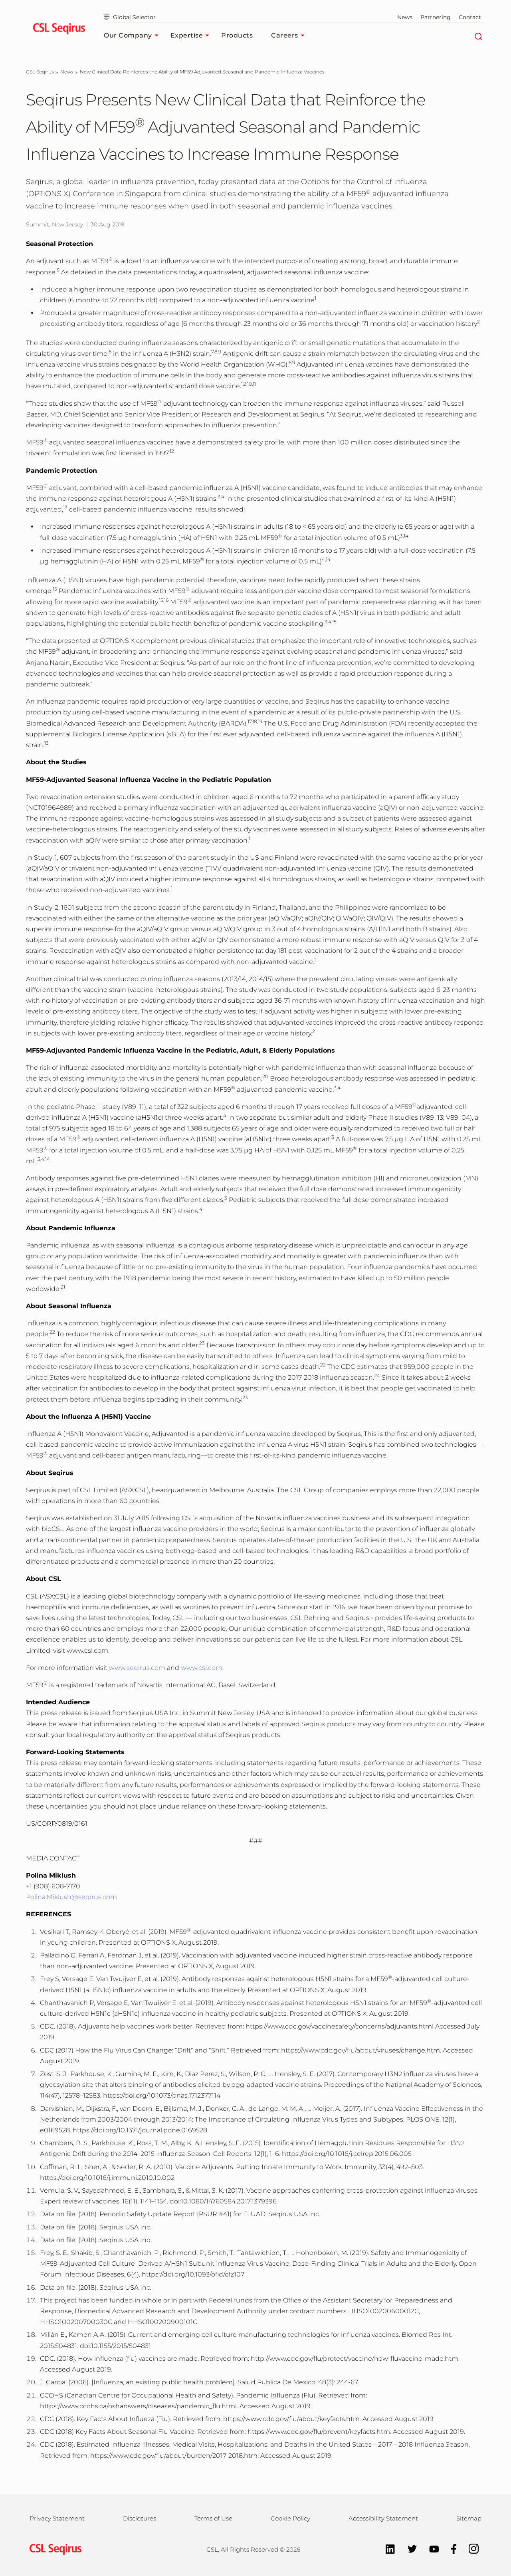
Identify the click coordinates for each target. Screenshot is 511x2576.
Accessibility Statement (383, 2518)
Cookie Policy (290, 2518)
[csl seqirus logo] (53, 2549)
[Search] (478, 36)
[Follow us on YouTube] (430, 2548)
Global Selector (134, 17)
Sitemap (469, 2518)
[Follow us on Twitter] (408, 2548)
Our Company (128, 35)
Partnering (436, 17)
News (405, 17)
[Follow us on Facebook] (450, 2548)
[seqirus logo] (59, 30)
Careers (285, 35)
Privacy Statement (57, 2518)
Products (237, 35)
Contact (470, 17)
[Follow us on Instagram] (470, 2548)
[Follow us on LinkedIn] (386, 2548)
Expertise (187, 35)
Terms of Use (213, 2518)
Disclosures (140, 2518)
